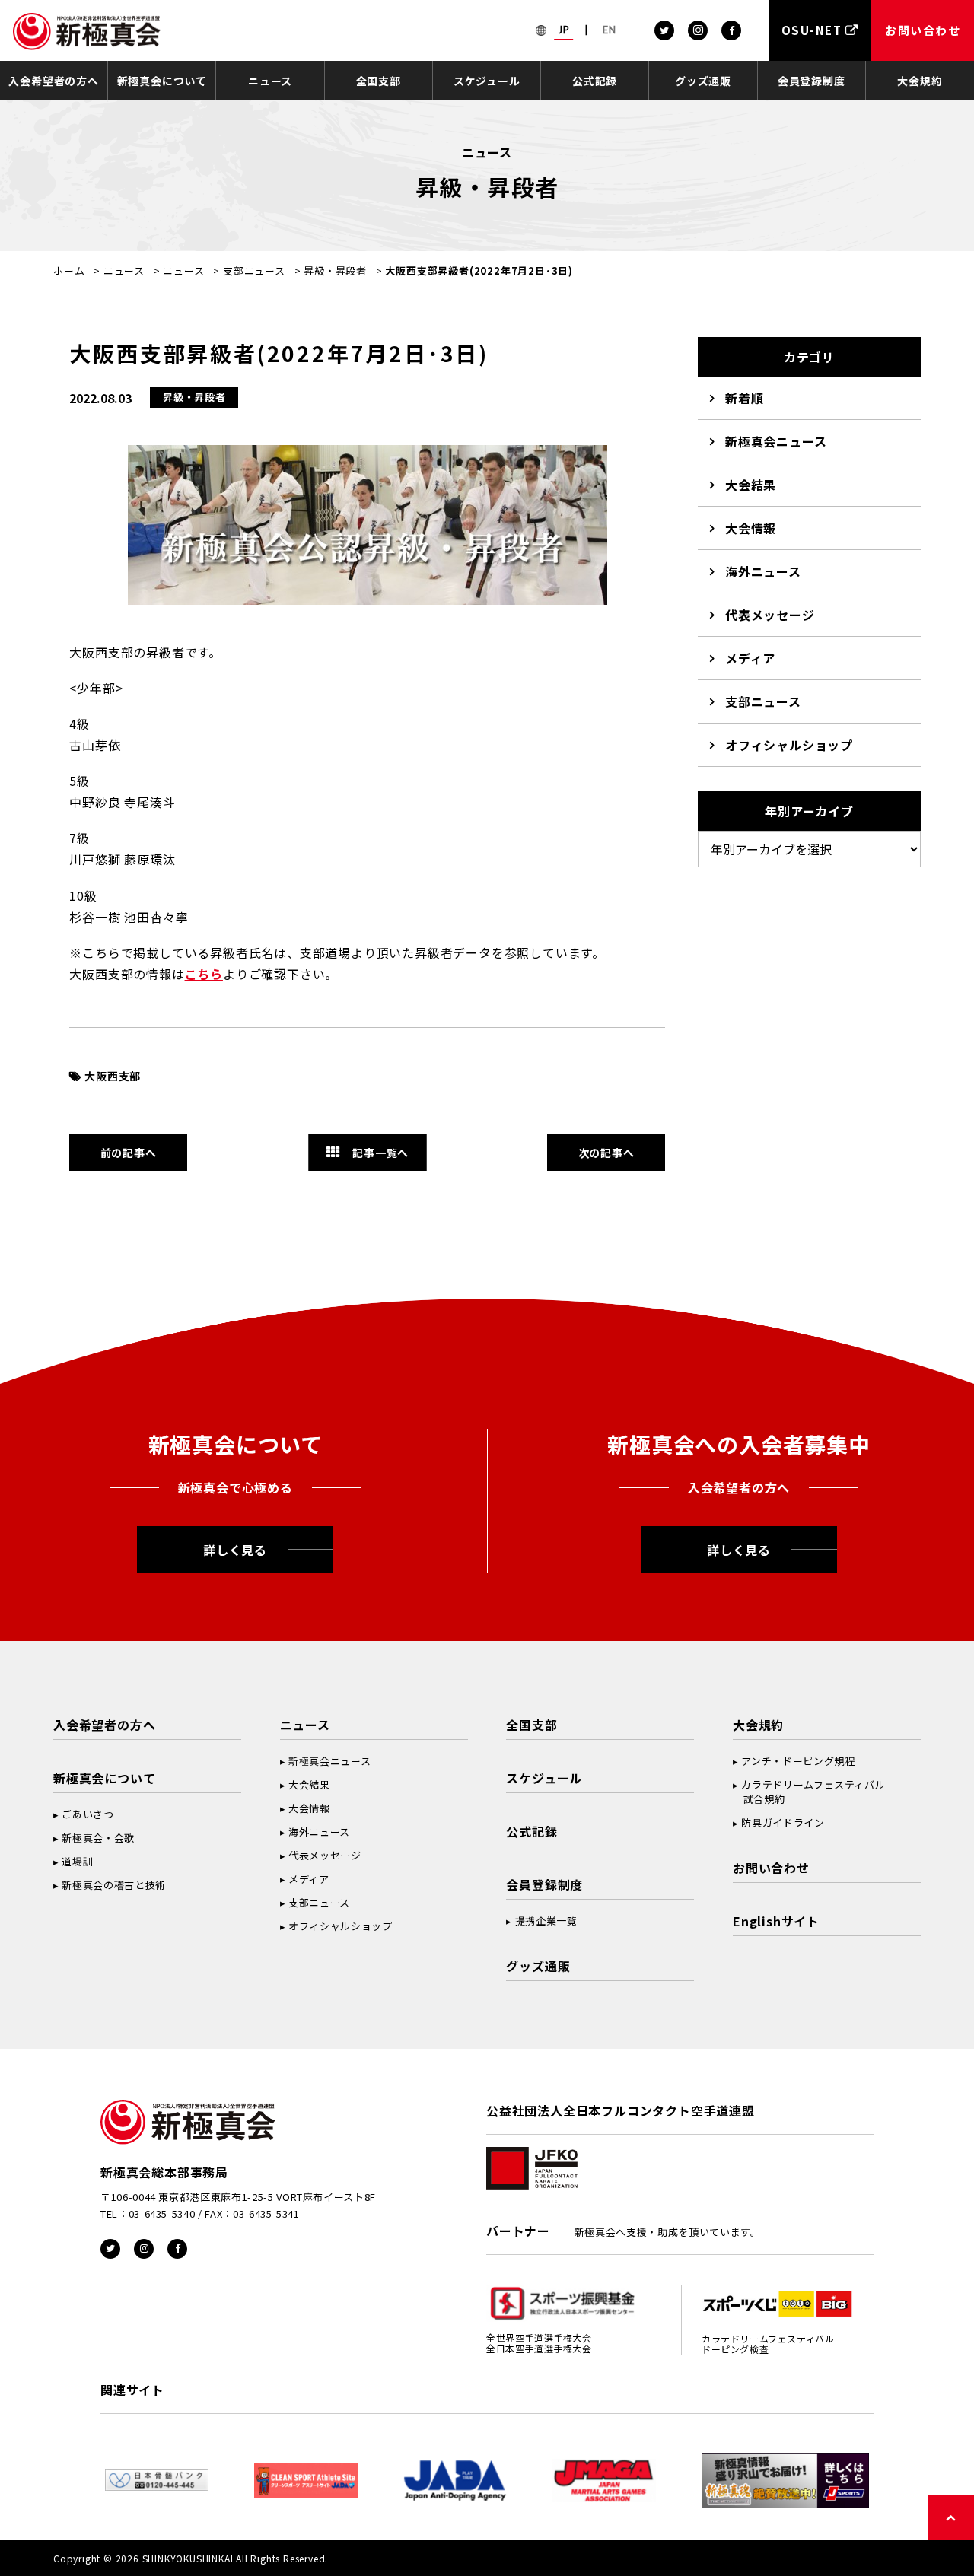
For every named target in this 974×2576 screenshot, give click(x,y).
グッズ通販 (703, 81)
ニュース (270, 81)
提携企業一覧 (546, 1921)
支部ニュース (254, 270)
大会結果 (751, 485)
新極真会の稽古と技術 (114, 1885)
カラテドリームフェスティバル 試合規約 (809, 1792)
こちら (204, 974)
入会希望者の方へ (53, 81)
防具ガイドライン (783, 1822)
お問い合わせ (771, 1868)
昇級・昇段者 (335, 270)
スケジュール (487, 81)
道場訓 (77, 1861)
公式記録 (595, 81)
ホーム (69, 270)
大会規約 (920, 81)
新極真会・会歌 (98, 1838)
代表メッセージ (770, 615)
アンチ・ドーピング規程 (798, 1761)
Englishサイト (776, 1921)
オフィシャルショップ (789, 745)
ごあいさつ (88, 1814)
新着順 (744, 398)
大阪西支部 (113, 1076)
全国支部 (379, 81)
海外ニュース (763, 571)
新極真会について (162, 81)
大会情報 (751, 528)
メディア (750, 658)
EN (610, 30)
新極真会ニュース (776, 441)
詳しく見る (235, 1550)
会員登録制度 (812, 81)
